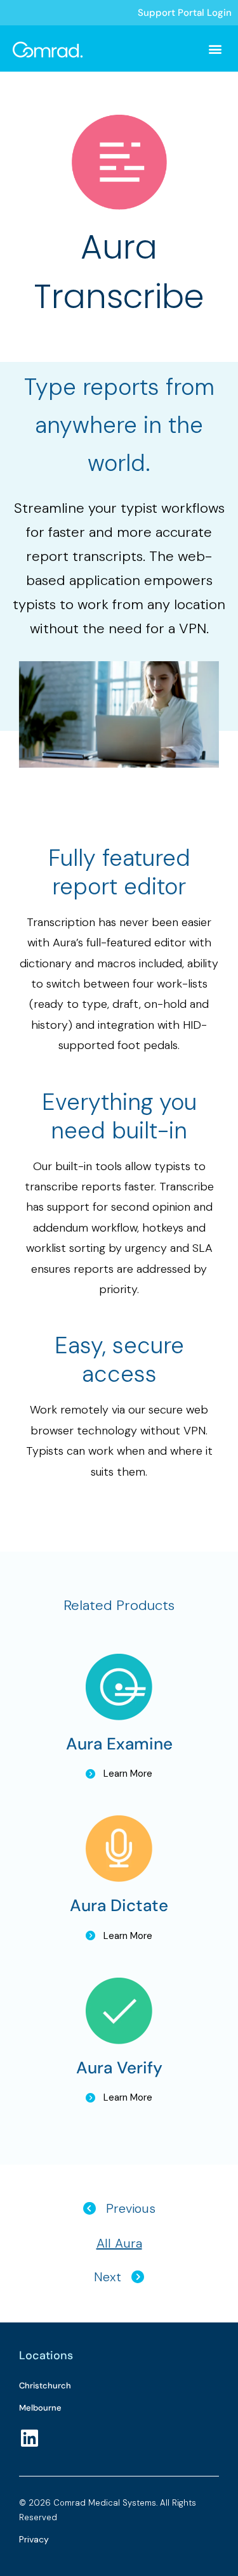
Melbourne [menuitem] (40, 2408)
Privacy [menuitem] (34, 2539)
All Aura (119, 2243)
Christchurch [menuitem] (45, 2386)
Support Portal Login (185, 13)
